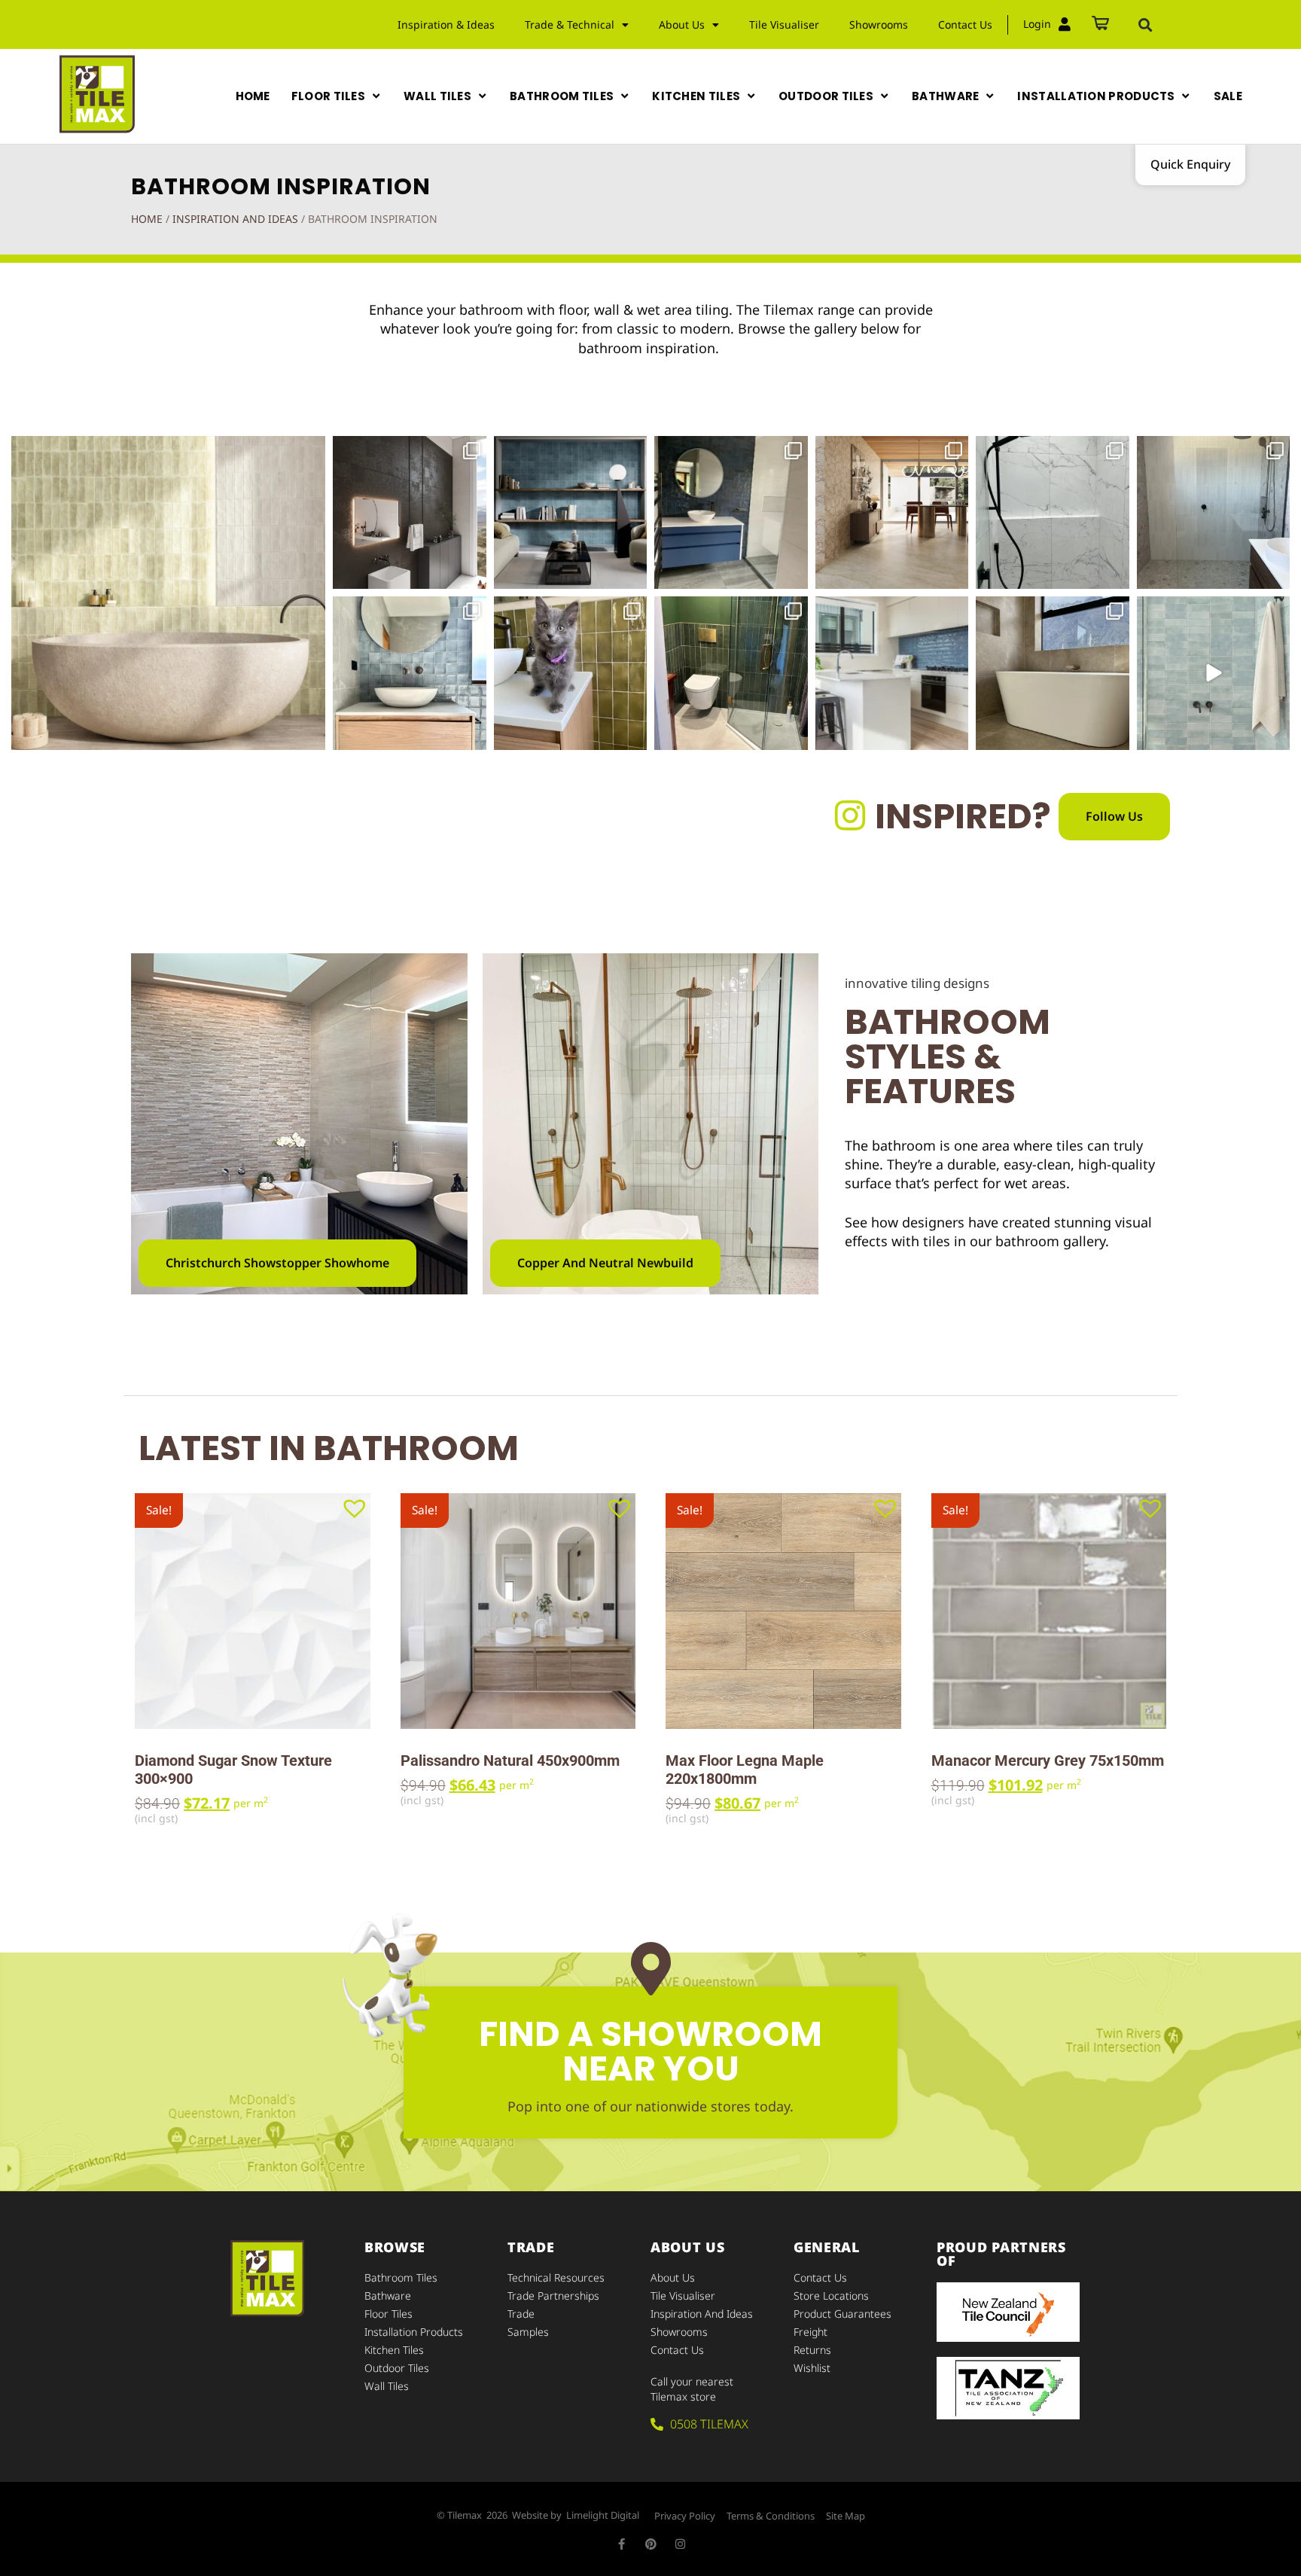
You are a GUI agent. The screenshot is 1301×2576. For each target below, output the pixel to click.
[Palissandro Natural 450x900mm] (518, 1611)
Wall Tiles (387, 2386)
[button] (1145, 25)
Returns (812, 2350)
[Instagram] (680, 2544)
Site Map (845, 2516)
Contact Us (965, 24)
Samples (528, 2332)
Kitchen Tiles (394, 2350)
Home (147, 219)
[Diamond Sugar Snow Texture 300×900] (253, 1611)
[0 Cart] (1100, 24)
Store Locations (831, 2296)
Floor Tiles (388, 2314)
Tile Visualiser (784, 24)
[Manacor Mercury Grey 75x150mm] (1049, 1611)
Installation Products (414, 2332)
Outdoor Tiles (397, 2368)
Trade (521, 2314)
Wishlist (812, 2368)
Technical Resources (556, 2277)
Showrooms (879, 24)
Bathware (388, 2296)
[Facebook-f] (622, 2544)
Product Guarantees (842, 2314)
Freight (810, 2332)
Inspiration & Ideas (446, 24)
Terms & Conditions (771, 2516)
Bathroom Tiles (401, 2277)
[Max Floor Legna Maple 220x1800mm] (783, 1611)
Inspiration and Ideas (235, 219)
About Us (673, 2277)
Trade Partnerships (553, 2296)
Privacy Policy (685, 2516)
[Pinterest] (651, 2544)
